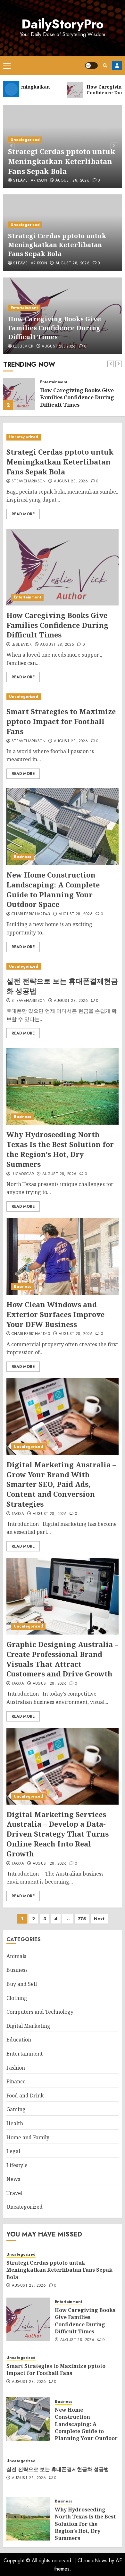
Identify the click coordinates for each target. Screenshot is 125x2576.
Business (22, 857)
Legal (13, 2151)
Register (117, 66)
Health (15, 2123)
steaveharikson (30, 181)
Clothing (17, 1998)
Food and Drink (25, 2096)
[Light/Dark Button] (91, 66)
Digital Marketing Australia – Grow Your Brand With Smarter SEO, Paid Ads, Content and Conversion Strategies (61, 1484)
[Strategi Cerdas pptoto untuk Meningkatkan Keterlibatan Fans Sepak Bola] (63, 437)
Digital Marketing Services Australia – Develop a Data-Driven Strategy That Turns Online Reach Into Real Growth (58, 1834)
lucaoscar (23, 1174)
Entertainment (24, 308)
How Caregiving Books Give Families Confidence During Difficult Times (54, 328)
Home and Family (28, 2137)
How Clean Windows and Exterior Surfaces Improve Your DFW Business (55, 1314)
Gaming (16, 2109)
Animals (16, 1956)
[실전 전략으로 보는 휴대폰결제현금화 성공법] (63, 967)
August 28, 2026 (72, 181)
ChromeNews (92, 2560)
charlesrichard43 (31, 914)
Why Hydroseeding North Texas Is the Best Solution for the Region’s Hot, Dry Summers (60, 1149)
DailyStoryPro (63, 24)
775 (82, 1919)
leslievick (23, 347)
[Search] (105, 65)
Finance (16, 2081)
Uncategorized (25, 140)
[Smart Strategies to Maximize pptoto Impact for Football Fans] (63, 697)
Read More (23, 514)
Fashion (16, 2068)
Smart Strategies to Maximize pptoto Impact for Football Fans (61, 721)
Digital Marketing (28, 2026)
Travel (14, 2193)
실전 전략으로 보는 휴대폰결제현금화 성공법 (58, 2469)
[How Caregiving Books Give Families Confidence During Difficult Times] (19, 394)
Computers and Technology (40, 2012)
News (13, 2179)
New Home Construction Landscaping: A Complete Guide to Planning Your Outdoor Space (53, 889)
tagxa (18, 1514)
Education (19, 2040)
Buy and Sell (22, 1984)
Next (99, 1919)
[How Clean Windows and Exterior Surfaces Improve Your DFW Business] (63, 1256)
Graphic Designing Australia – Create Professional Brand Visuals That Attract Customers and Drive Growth (62, 1659)
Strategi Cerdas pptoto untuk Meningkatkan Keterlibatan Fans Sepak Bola (62, 161)
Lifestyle (17, 2165)
